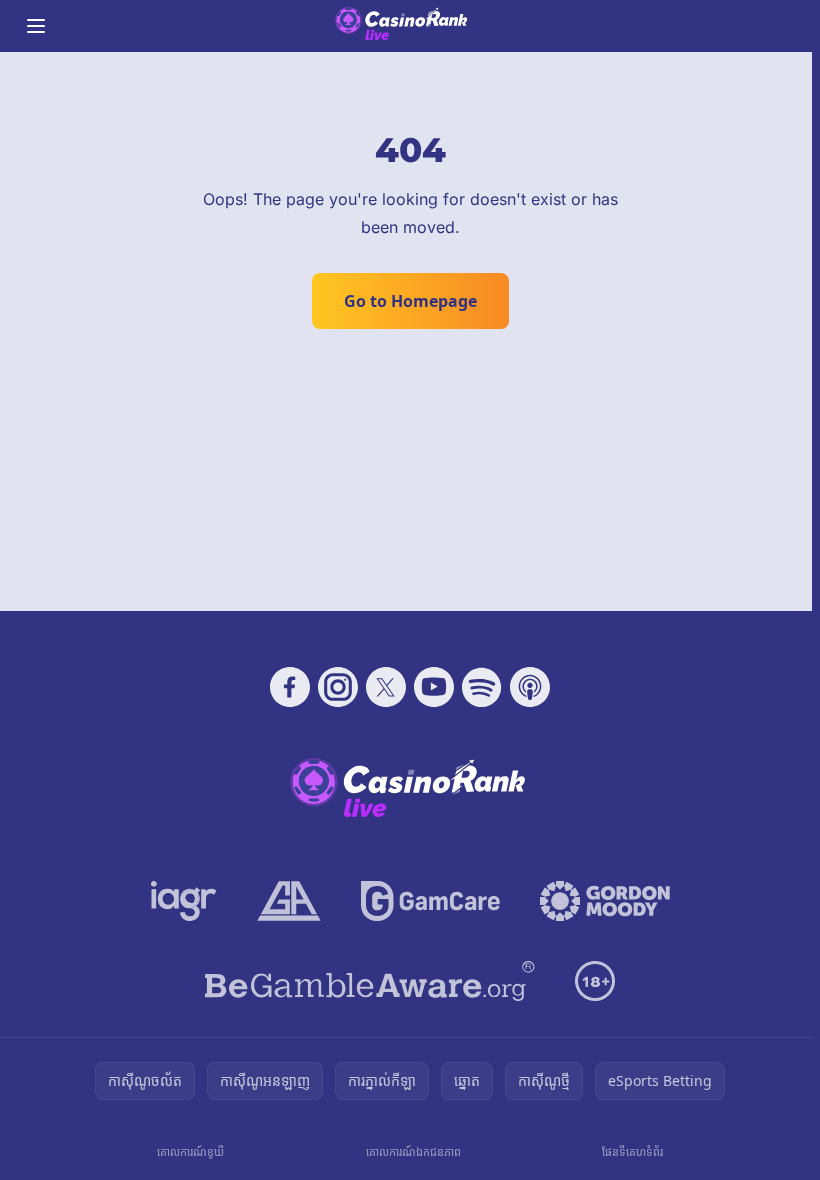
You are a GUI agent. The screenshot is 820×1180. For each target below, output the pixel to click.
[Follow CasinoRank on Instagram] (338, 687)
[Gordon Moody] (605, 901)
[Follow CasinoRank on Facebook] (290, 687)
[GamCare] (430, 901)
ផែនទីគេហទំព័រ (632, 1151)
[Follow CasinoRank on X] (386, 687)
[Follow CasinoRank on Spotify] (482, 687)
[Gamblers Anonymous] (289, 901)
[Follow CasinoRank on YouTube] (434, 687)
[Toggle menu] (36, 26)
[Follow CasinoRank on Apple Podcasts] (530, 687)
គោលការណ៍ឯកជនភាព (413, 1151)
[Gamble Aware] (370, 981)
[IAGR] (184, 901)
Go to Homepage (410, 301)
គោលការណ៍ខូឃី (190, 1151)
